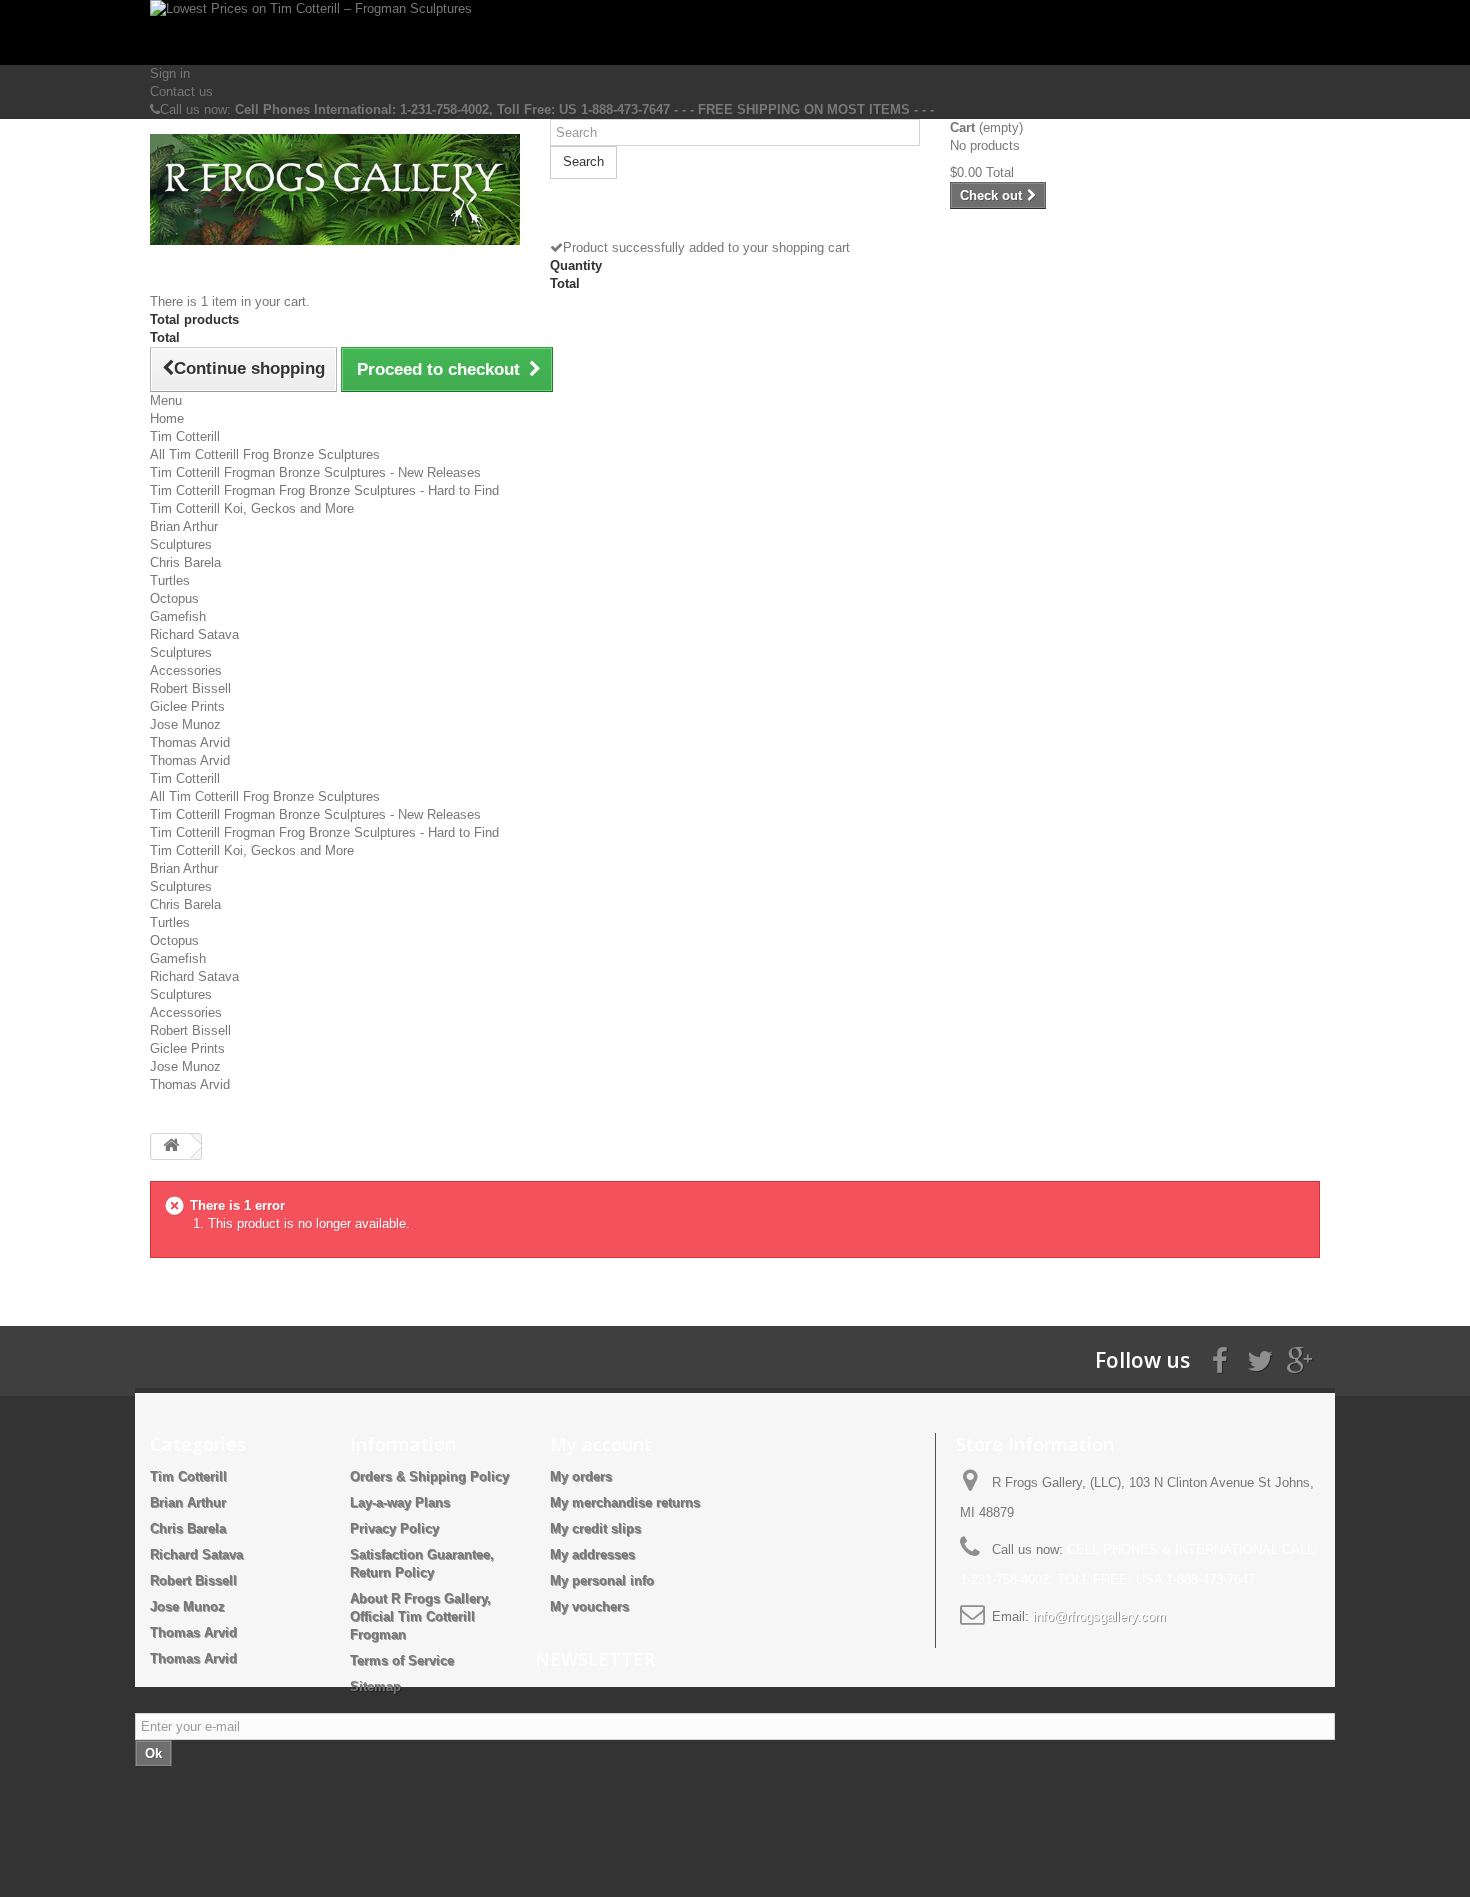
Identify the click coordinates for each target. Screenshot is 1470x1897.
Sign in (170, 73)
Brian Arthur (184, 526)
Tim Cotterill (185, 436)
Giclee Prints (187, 706)
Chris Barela (185, 562)
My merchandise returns (625, 1502)
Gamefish (178, 616)
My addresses (592, 1554)
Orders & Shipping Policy (429, 1476)
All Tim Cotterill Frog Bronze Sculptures (265, 454)
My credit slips (595, 1528)
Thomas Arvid (190, 742)
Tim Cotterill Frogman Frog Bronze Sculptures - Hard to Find (324, 490)
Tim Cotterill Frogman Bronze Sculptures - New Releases (315, 472)
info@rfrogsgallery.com (1099, 1616)
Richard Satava (194, 634)
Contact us (181, 91)
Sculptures (181, 544)
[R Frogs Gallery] (335, 189)
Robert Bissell (190, 688)
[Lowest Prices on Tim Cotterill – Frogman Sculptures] (735, 32)
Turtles (170, 580)
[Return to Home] (171, 1146)
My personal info (602, 1580)
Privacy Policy (394, 1528)
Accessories (186, 670)
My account (601, 1444)
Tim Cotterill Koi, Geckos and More (252, 508)
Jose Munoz (185, 724)
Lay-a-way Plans (400, 1502)
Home (167, 418)
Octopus (174, 598)
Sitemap (375, 1686)
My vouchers (589, 1606)
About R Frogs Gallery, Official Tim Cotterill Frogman (420, 1616)
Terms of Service (402, 1660)
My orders (581, 1476)
